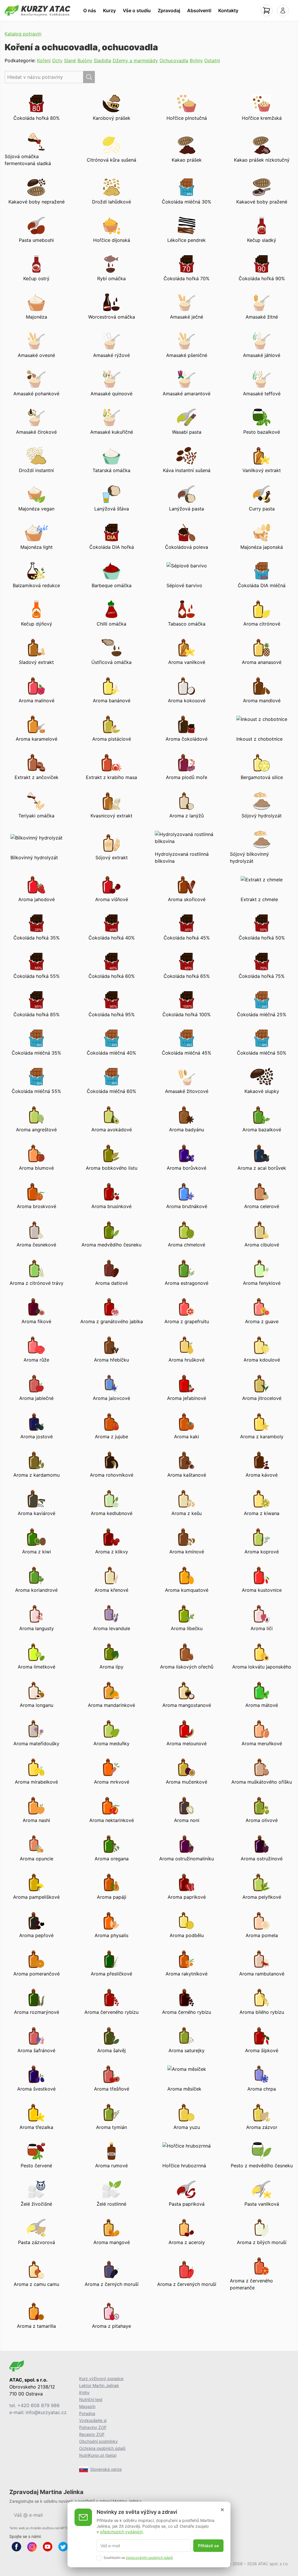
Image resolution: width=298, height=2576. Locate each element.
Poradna (87, 2413)
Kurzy (109, 10)
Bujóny (85, 60)
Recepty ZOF (92, 2434)
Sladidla (102, 60)
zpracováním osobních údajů (149, 2558)
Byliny (196, 60)
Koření (44, 60)
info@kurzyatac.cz (46, 2412)
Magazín (87, 2406)
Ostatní (212, 60)
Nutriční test (91, 2399)
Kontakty (228, 10)
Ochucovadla (174, 60)
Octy (57, 60)
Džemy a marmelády (135, 60)
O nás (90, 10)
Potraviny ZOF (93, 2427)
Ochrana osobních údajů (102, 2448)
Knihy (84, 2392)
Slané (70, 60)
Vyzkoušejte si (93, 2420)
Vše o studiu (137, 10)
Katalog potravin (23, 34)
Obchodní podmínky (99, 2441)
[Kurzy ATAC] (38, 10)
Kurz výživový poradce (101, 2378)
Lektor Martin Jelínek (99, 2385)
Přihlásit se (208, 2546)
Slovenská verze (106, 2469)
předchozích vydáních (121, 2532)
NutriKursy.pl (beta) (98, 2455)
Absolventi (199, 10)
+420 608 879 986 (39, 2405)
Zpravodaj (169, 10)
